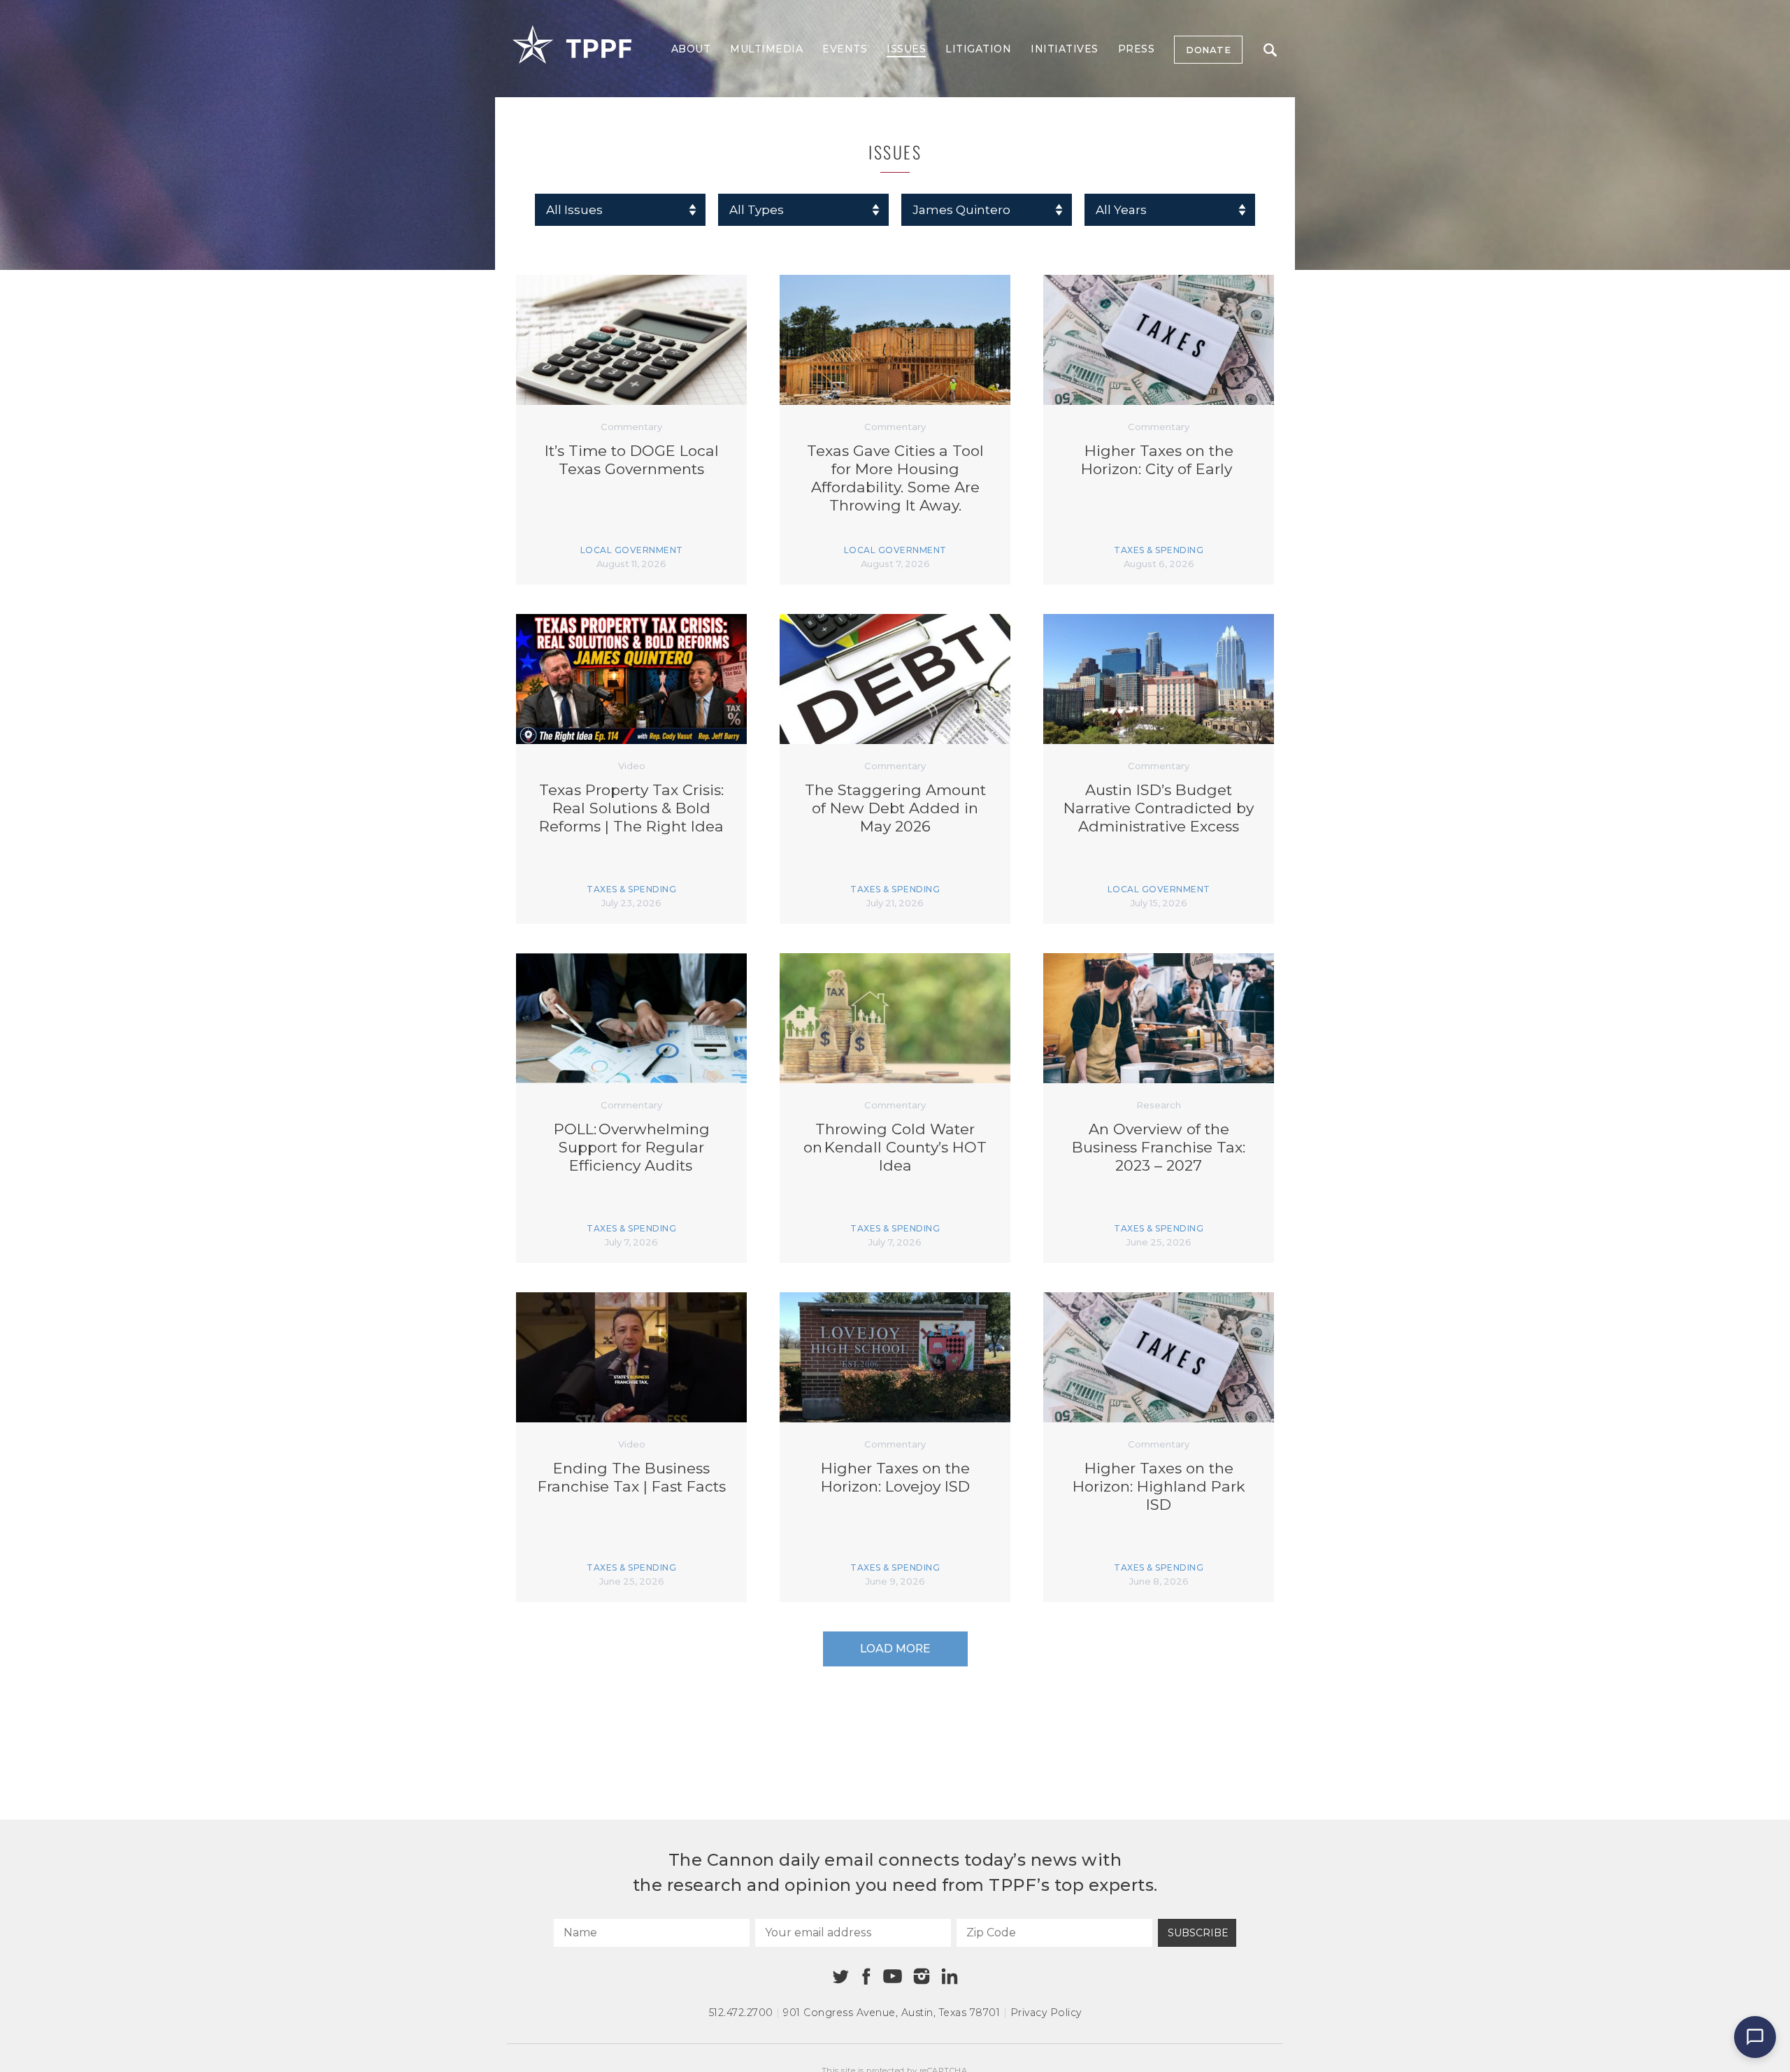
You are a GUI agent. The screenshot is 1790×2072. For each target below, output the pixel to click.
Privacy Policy (1046, 2013)
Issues (906, 49)
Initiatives (1065, 49)
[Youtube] (892, 1977)
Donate (1208, 50)
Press (1137, 49)
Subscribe (1198, 1933)
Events (845, 49)
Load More (895, 1649)
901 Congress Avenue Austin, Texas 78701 (892, 2013)
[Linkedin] (950, 1976)
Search (1270, 50)
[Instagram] (922, 1976)
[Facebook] (866, 1977)
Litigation (978, 49)
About (691, 49)
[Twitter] (841, 1977)
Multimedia (766, 49)
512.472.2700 (741, 2013)
